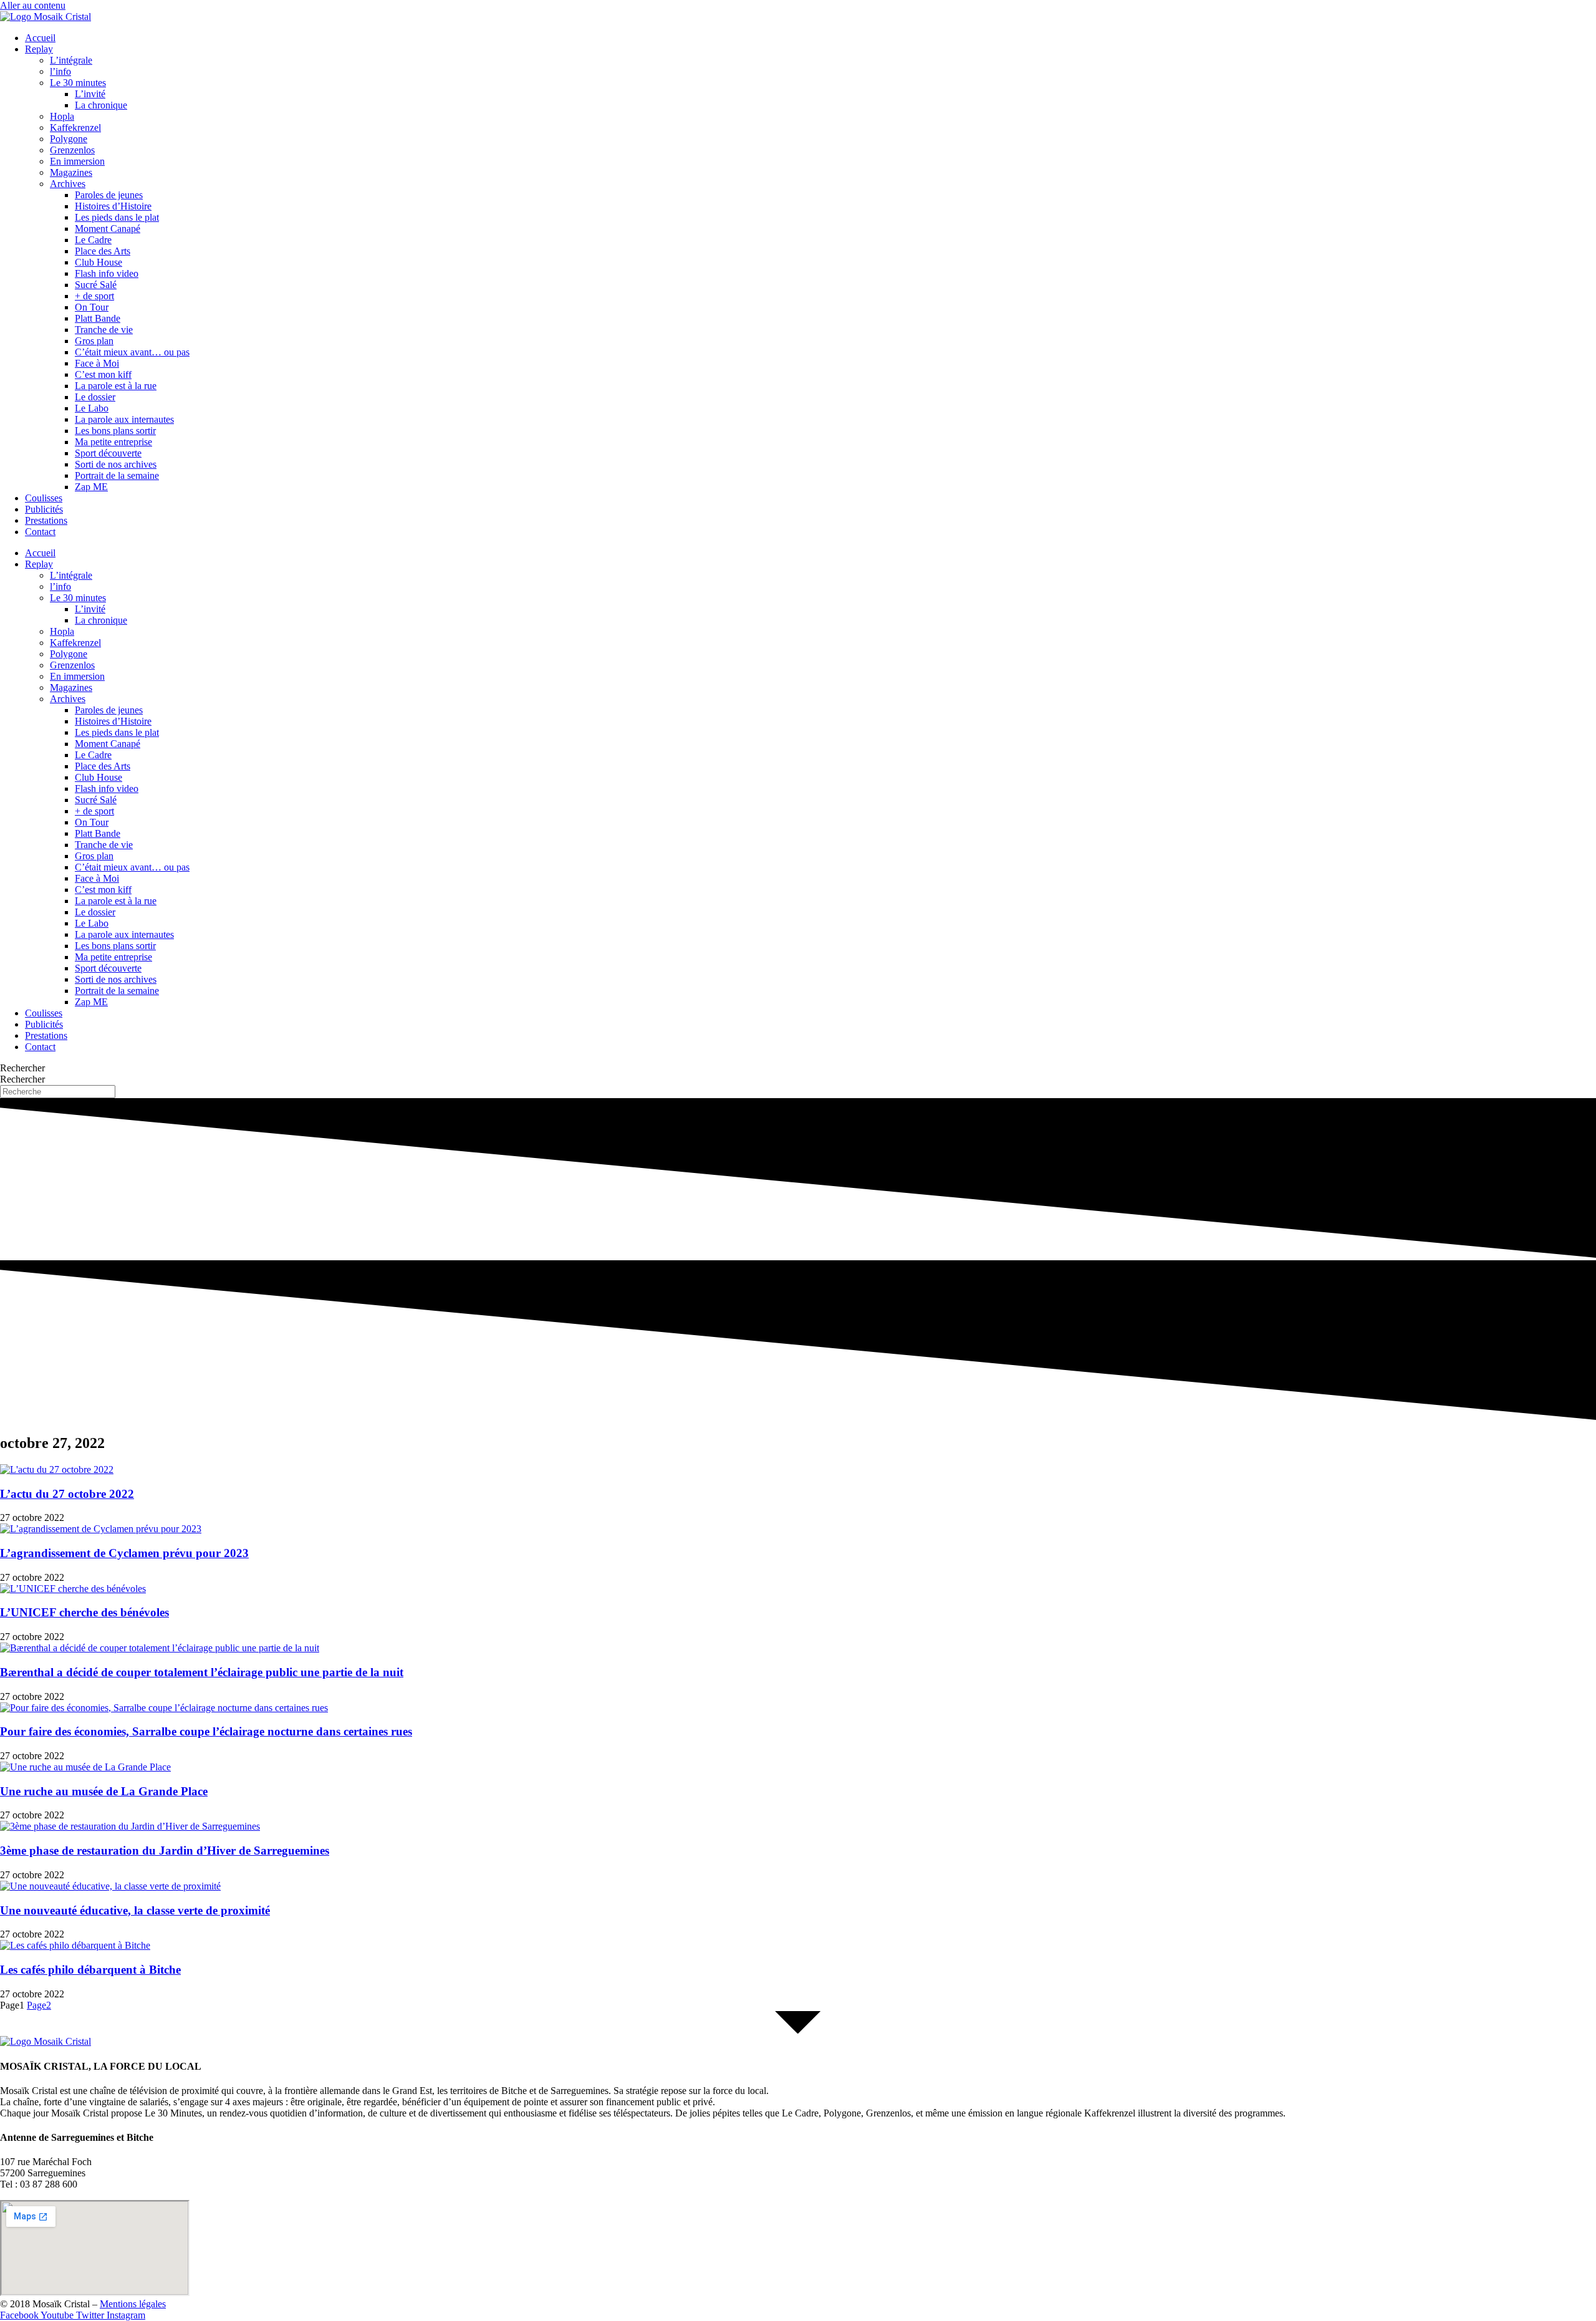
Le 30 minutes (78, 83)
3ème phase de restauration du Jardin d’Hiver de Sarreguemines (165, 1851)
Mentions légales (133, 2304)
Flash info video (107, 273)
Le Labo (92, 408)
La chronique (101, 105)
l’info (60, 71)
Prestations (46, 520)
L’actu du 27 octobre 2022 (67, 1494)
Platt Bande (98, 318)
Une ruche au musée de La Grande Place (104, 1791)
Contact (40, 532)
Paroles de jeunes (109, 195)
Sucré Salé (96, 285)
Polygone (69, 139)
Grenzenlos (72, 150)
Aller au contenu (33, 5)
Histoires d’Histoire (113, 206)
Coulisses (44, 498)
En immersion (77, 161)
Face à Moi (97, 363)
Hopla (62, 116)
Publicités (44, 509)
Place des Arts (103, 251)
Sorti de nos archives (116, 464)
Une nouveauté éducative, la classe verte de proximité (135, 1910)
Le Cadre (93, 240)
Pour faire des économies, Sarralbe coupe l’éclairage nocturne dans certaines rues (206, 1731)
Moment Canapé (108, 229)
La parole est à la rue (116, 386)
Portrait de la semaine (117, 475)
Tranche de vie (104, 330)
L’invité (90, 94)
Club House (99, 262)
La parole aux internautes (124, 419)
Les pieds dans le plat (117, 217)
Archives (68, 184)
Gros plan (94, 341)
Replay (39, 49)
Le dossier (95, 397)
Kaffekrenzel (75, 128)
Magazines (71, 172)
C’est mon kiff (103, 374)
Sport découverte (108, 453)
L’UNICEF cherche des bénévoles (84, 1612)
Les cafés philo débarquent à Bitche (90, 1970)
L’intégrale (71, 60)
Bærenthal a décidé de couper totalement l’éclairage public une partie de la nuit (202, 1672)
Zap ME (91, 487)
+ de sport (94, 296)
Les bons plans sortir (115, 431)
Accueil (40, 38)
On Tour (92, 307)
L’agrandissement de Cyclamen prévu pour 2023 (124, 1553)
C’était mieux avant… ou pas (132, 352)
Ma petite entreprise (113, 442)
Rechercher (22, 1068)
